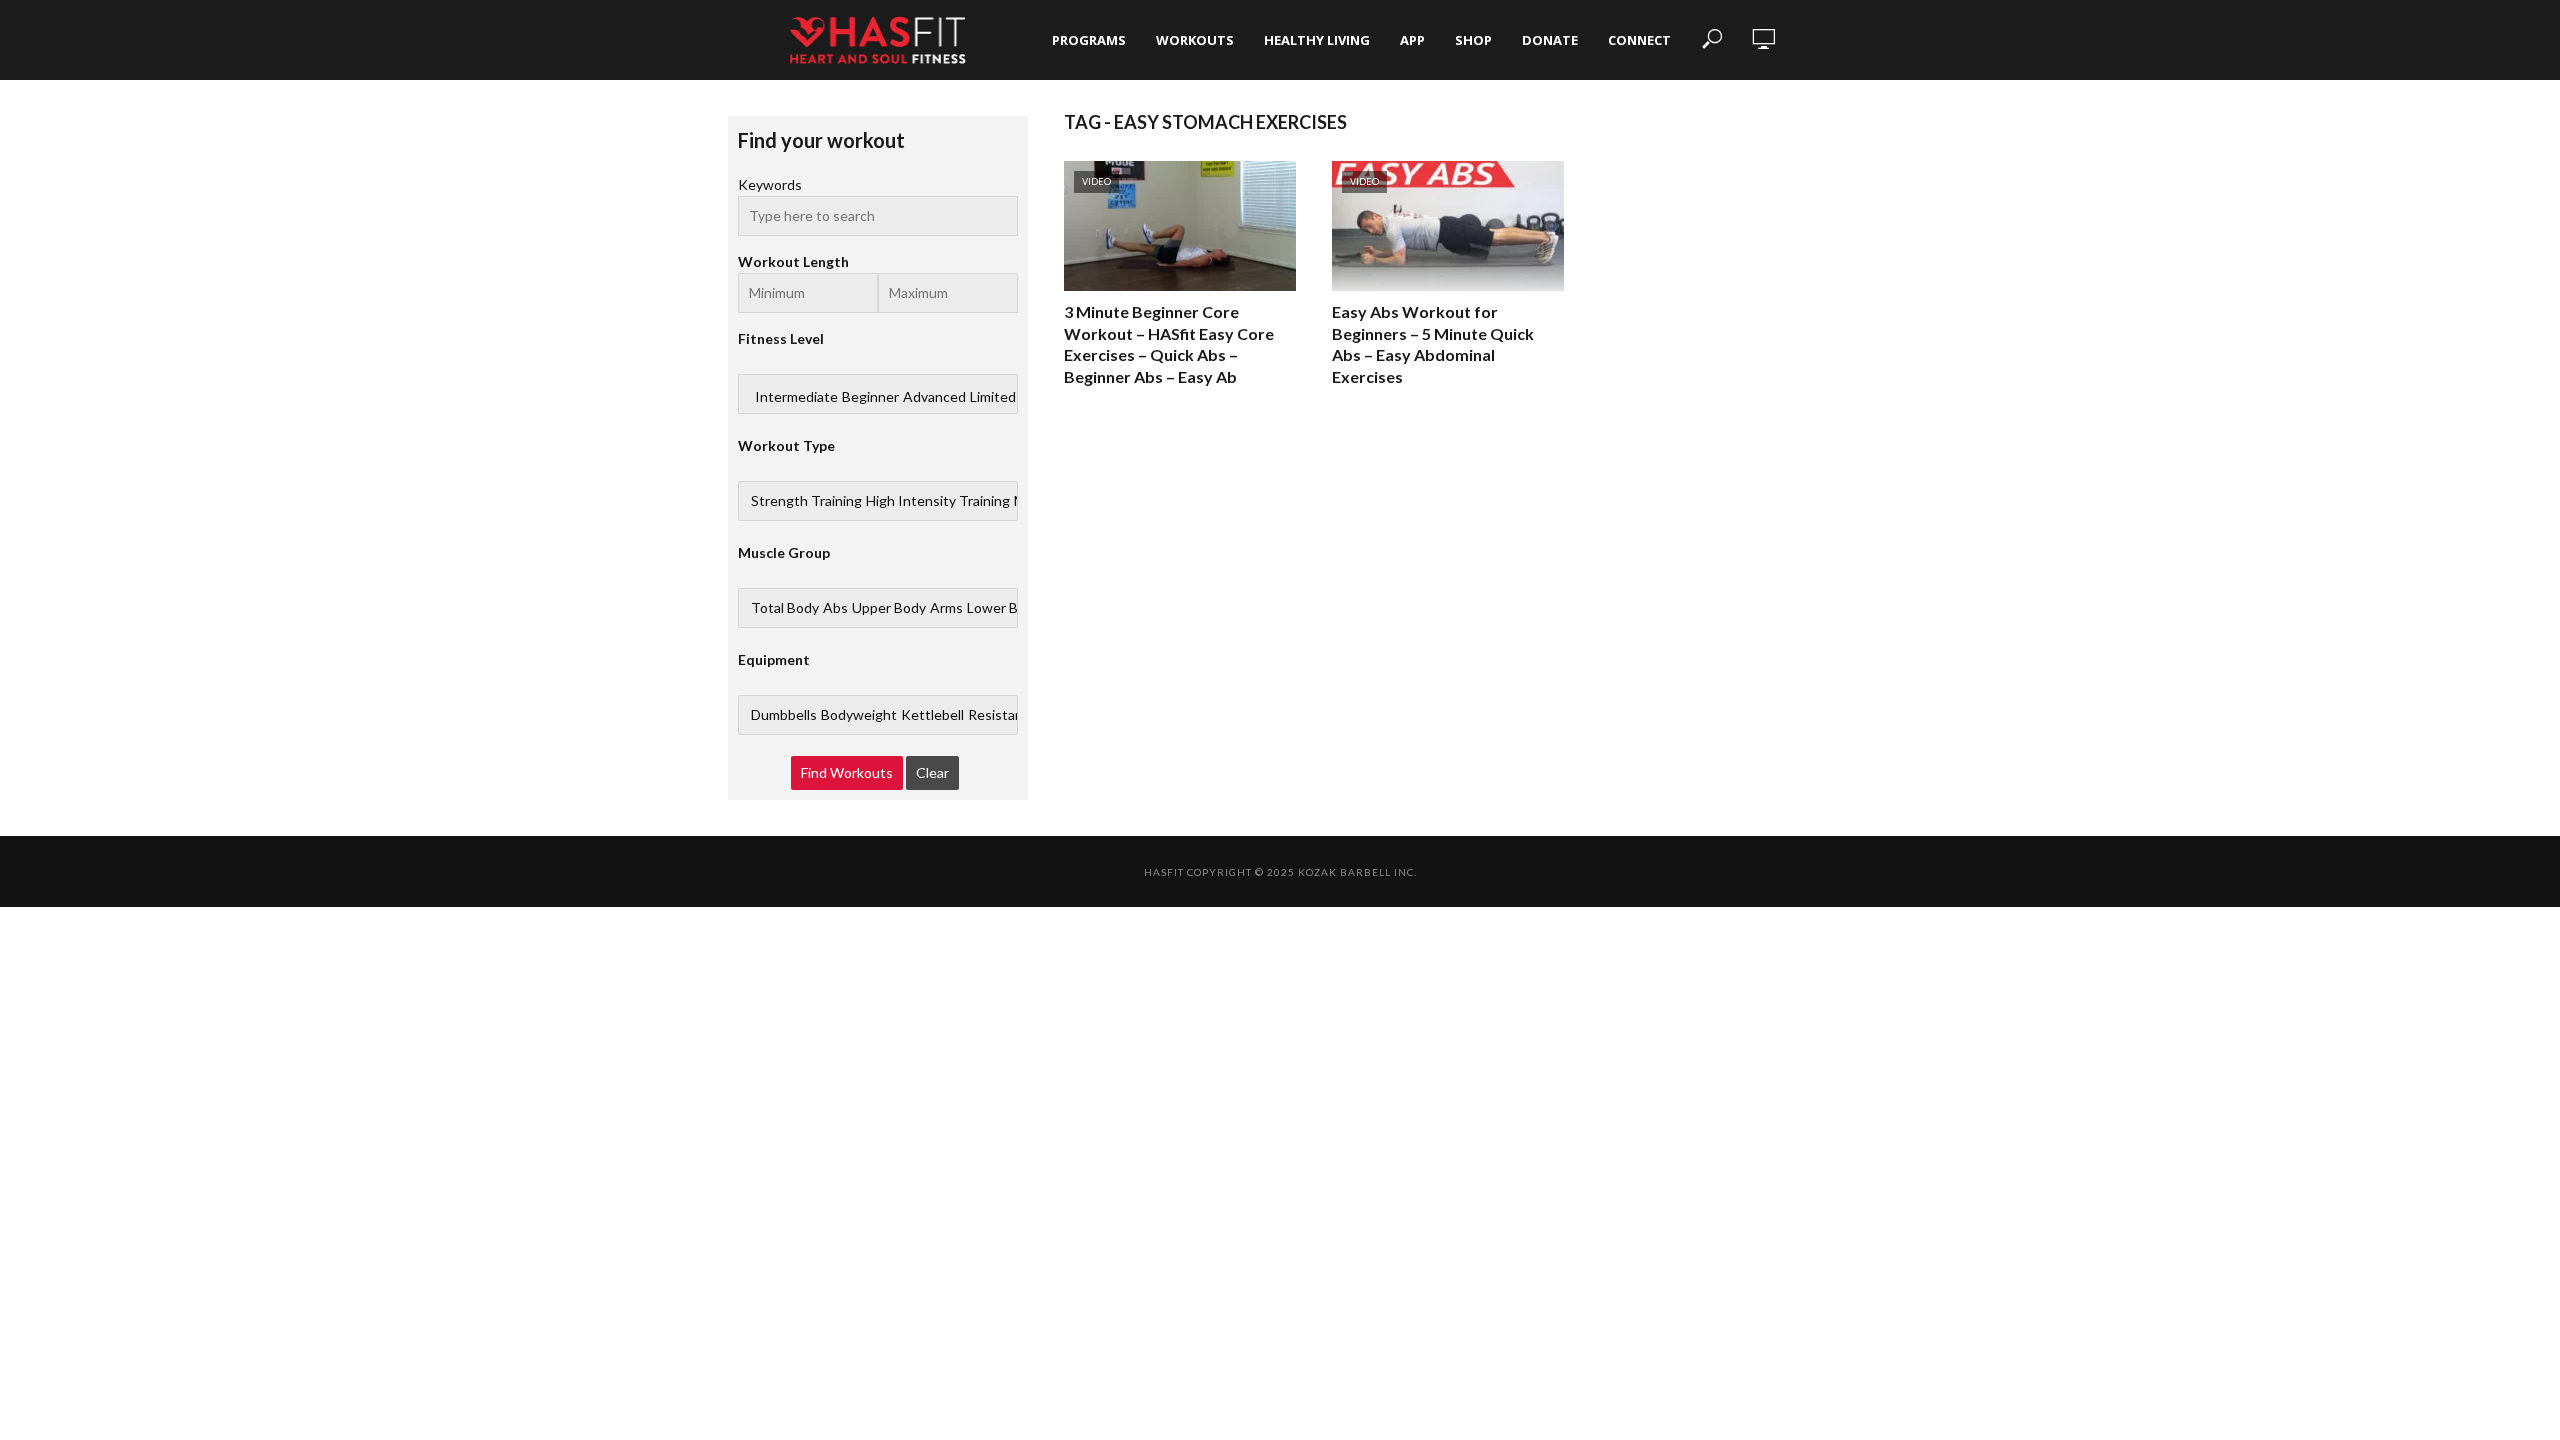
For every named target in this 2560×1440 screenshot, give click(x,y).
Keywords (770, 184)
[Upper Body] (889, 608)
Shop (1473, 40)
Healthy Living (1317, 40)
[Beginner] (870, 397)
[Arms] (946, 608)
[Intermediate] (796, 397)
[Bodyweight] (859, 715)
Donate (1550, 40)
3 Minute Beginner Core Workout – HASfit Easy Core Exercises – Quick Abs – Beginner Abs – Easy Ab (1169, 344)
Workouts (1195, 40)
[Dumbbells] (784, 715)
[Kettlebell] (932, 715)
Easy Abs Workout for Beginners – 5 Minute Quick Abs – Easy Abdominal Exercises (1433, 344)
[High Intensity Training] (938, 501)
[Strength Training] (806, 501)
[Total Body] (785, 608)
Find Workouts (847, 772)
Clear (932, 772)
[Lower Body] (1004, 608)
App (1412, 40)
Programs (1089, 40)
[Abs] (835, 608)
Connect (1639, 40)
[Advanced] (934, 397)
